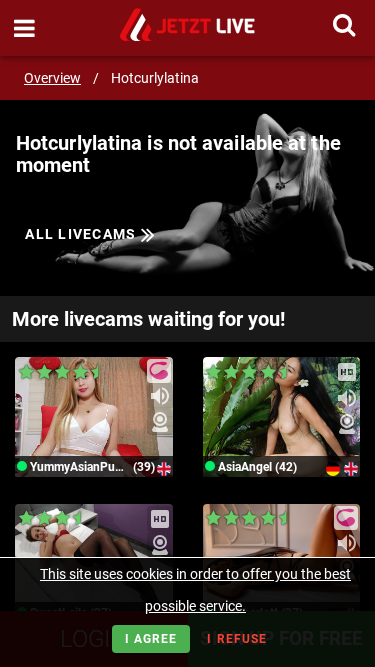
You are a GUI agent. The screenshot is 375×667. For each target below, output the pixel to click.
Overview (52, 78)
